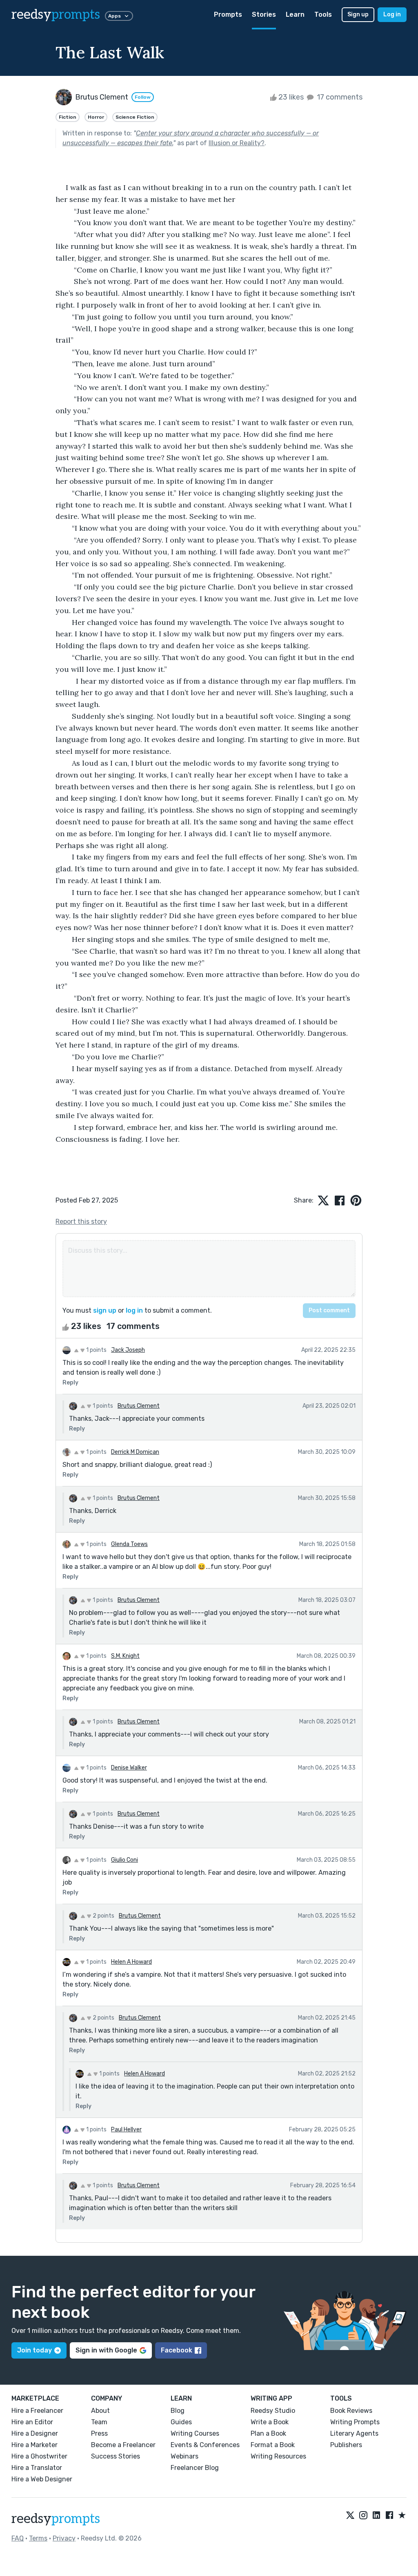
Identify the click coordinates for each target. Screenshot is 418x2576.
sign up (105, 1310)
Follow (143, 97)
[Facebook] (389, 2516)
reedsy (56, 15)
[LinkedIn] (376, 2516)
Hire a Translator (37, 2468)
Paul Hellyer (126, 2130)
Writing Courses (195, 2433)
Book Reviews (351, 2411)
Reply (70, 1383)
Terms (38, 2538)
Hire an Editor (32, 2422)
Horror (96, 117)
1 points (96, 1350)
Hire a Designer (35, 2433)
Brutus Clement (139, 1406)
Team (99, 2422)
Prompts (228, 14)
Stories (264, 14)
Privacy (64, 2538)
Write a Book (270, 2422)
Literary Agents (354, 2433)
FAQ (18, 2538)
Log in (392, 14)
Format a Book (273, 2445)
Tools (323, 14)
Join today (34, 2350)
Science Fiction (135, 117)
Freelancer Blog (195, 2468)
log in (134, 1310)
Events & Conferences (205, 2445)
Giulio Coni (125, 1860)
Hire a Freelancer (37, 2411)
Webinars (185, 2456)
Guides (181, 2422)
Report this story (81, 1222)
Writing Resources (278, 2456)
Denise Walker (129, 1768)
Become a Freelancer (123, 2445)
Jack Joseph (128, 1350)
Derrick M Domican (135, 1452)
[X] (350, 2516)
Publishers (346, 2445)
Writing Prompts (355, 2422)
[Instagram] (363, 2516)
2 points (103, 1916)
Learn (295, 14)
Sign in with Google (106, 2350)
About (100, 2411)
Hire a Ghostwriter (39, 2456)
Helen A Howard (131, 1962)
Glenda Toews (129, 1544)
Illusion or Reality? (237, 143)
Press (99, 2433)
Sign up (358, 14)
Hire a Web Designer (42, 2479)
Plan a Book (268, 2433)
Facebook (177, 2350)
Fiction (68, 117)
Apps (115, 16)
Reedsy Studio (273, 2411)
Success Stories (116, 2456)
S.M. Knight (125, 1656)
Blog (178, 2411)
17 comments (339, 97)
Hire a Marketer (34, 2445)
